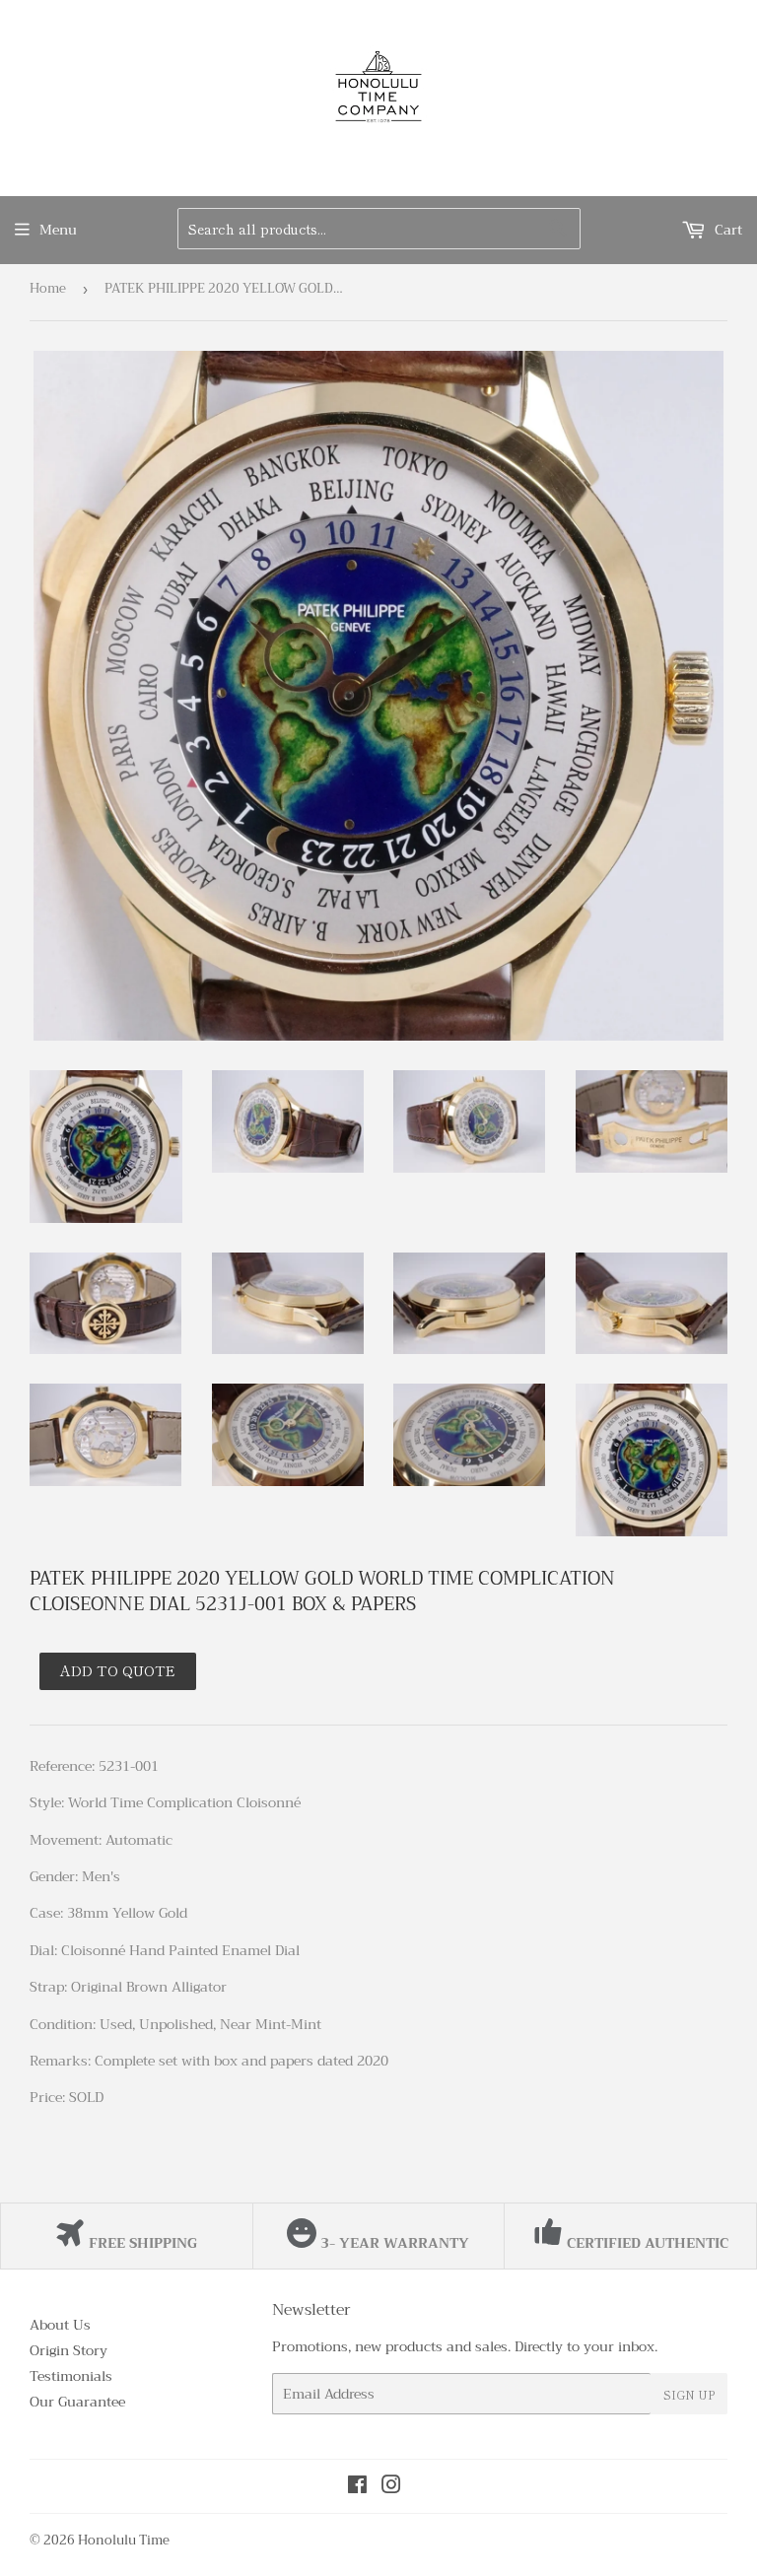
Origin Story (69, 2350)
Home (48, 288)
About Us (60, 2325)
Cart (726, 230)
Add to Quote (118, 1670)
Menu (58, 230)
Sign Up (689, 2394)
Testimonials (71, 2376)
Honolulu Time (124, 2540)
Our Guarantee (77, 2402)
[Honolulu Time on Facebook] (357, 2487)
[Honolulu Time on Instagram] (391, 2487)
